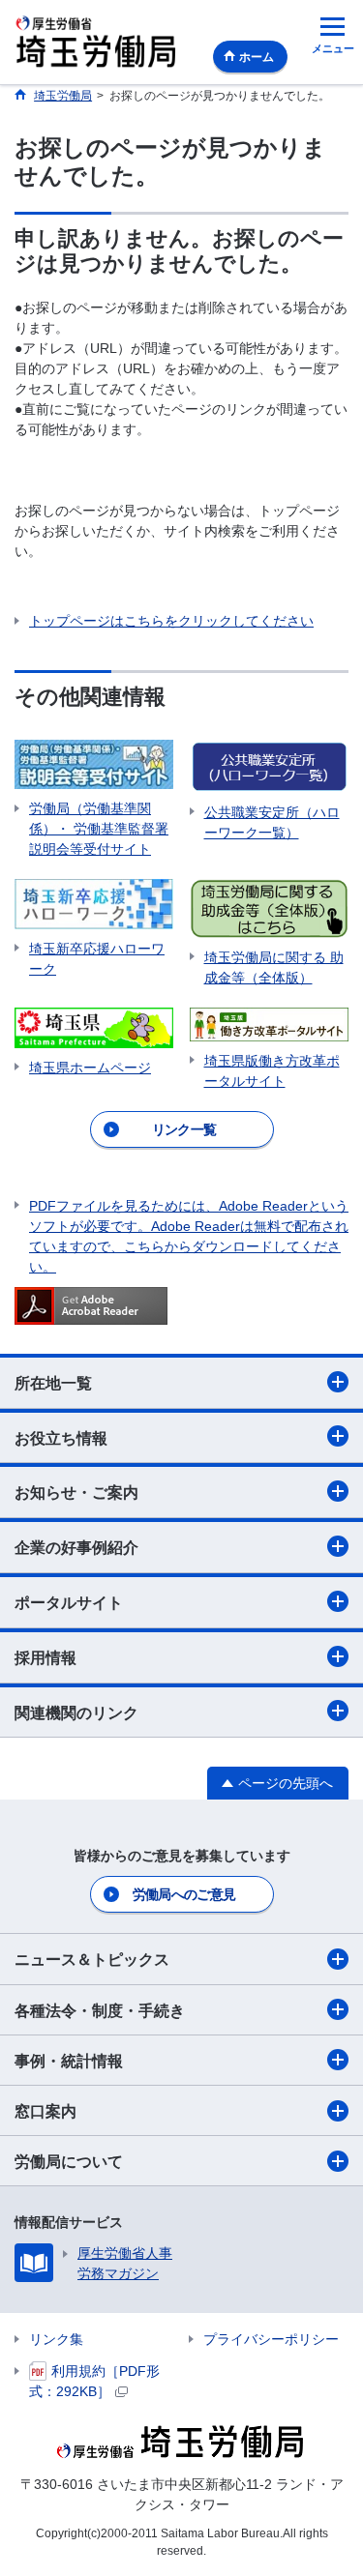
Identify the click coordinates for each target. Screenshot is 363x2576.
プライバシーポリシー (271, 2339)
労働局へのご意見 (184, 1894)
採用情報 (45, 1658)
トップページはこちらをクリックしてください (171, 621)
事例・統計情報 (69, 2061)
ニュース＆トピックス (92, 1960)
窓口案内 (45, 2111)
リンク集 (56, 2339)
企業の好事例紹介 (76, 1548)
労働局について (69, 2162)
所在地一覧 (53, 1383)
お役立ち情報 (61, 1438)
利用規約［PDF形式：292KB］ (94, 2381)
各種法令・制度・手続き (100, 2011)
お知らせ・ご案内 (76, 1493)
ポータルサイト (69, 1603)
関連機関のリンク (76, 1713)
